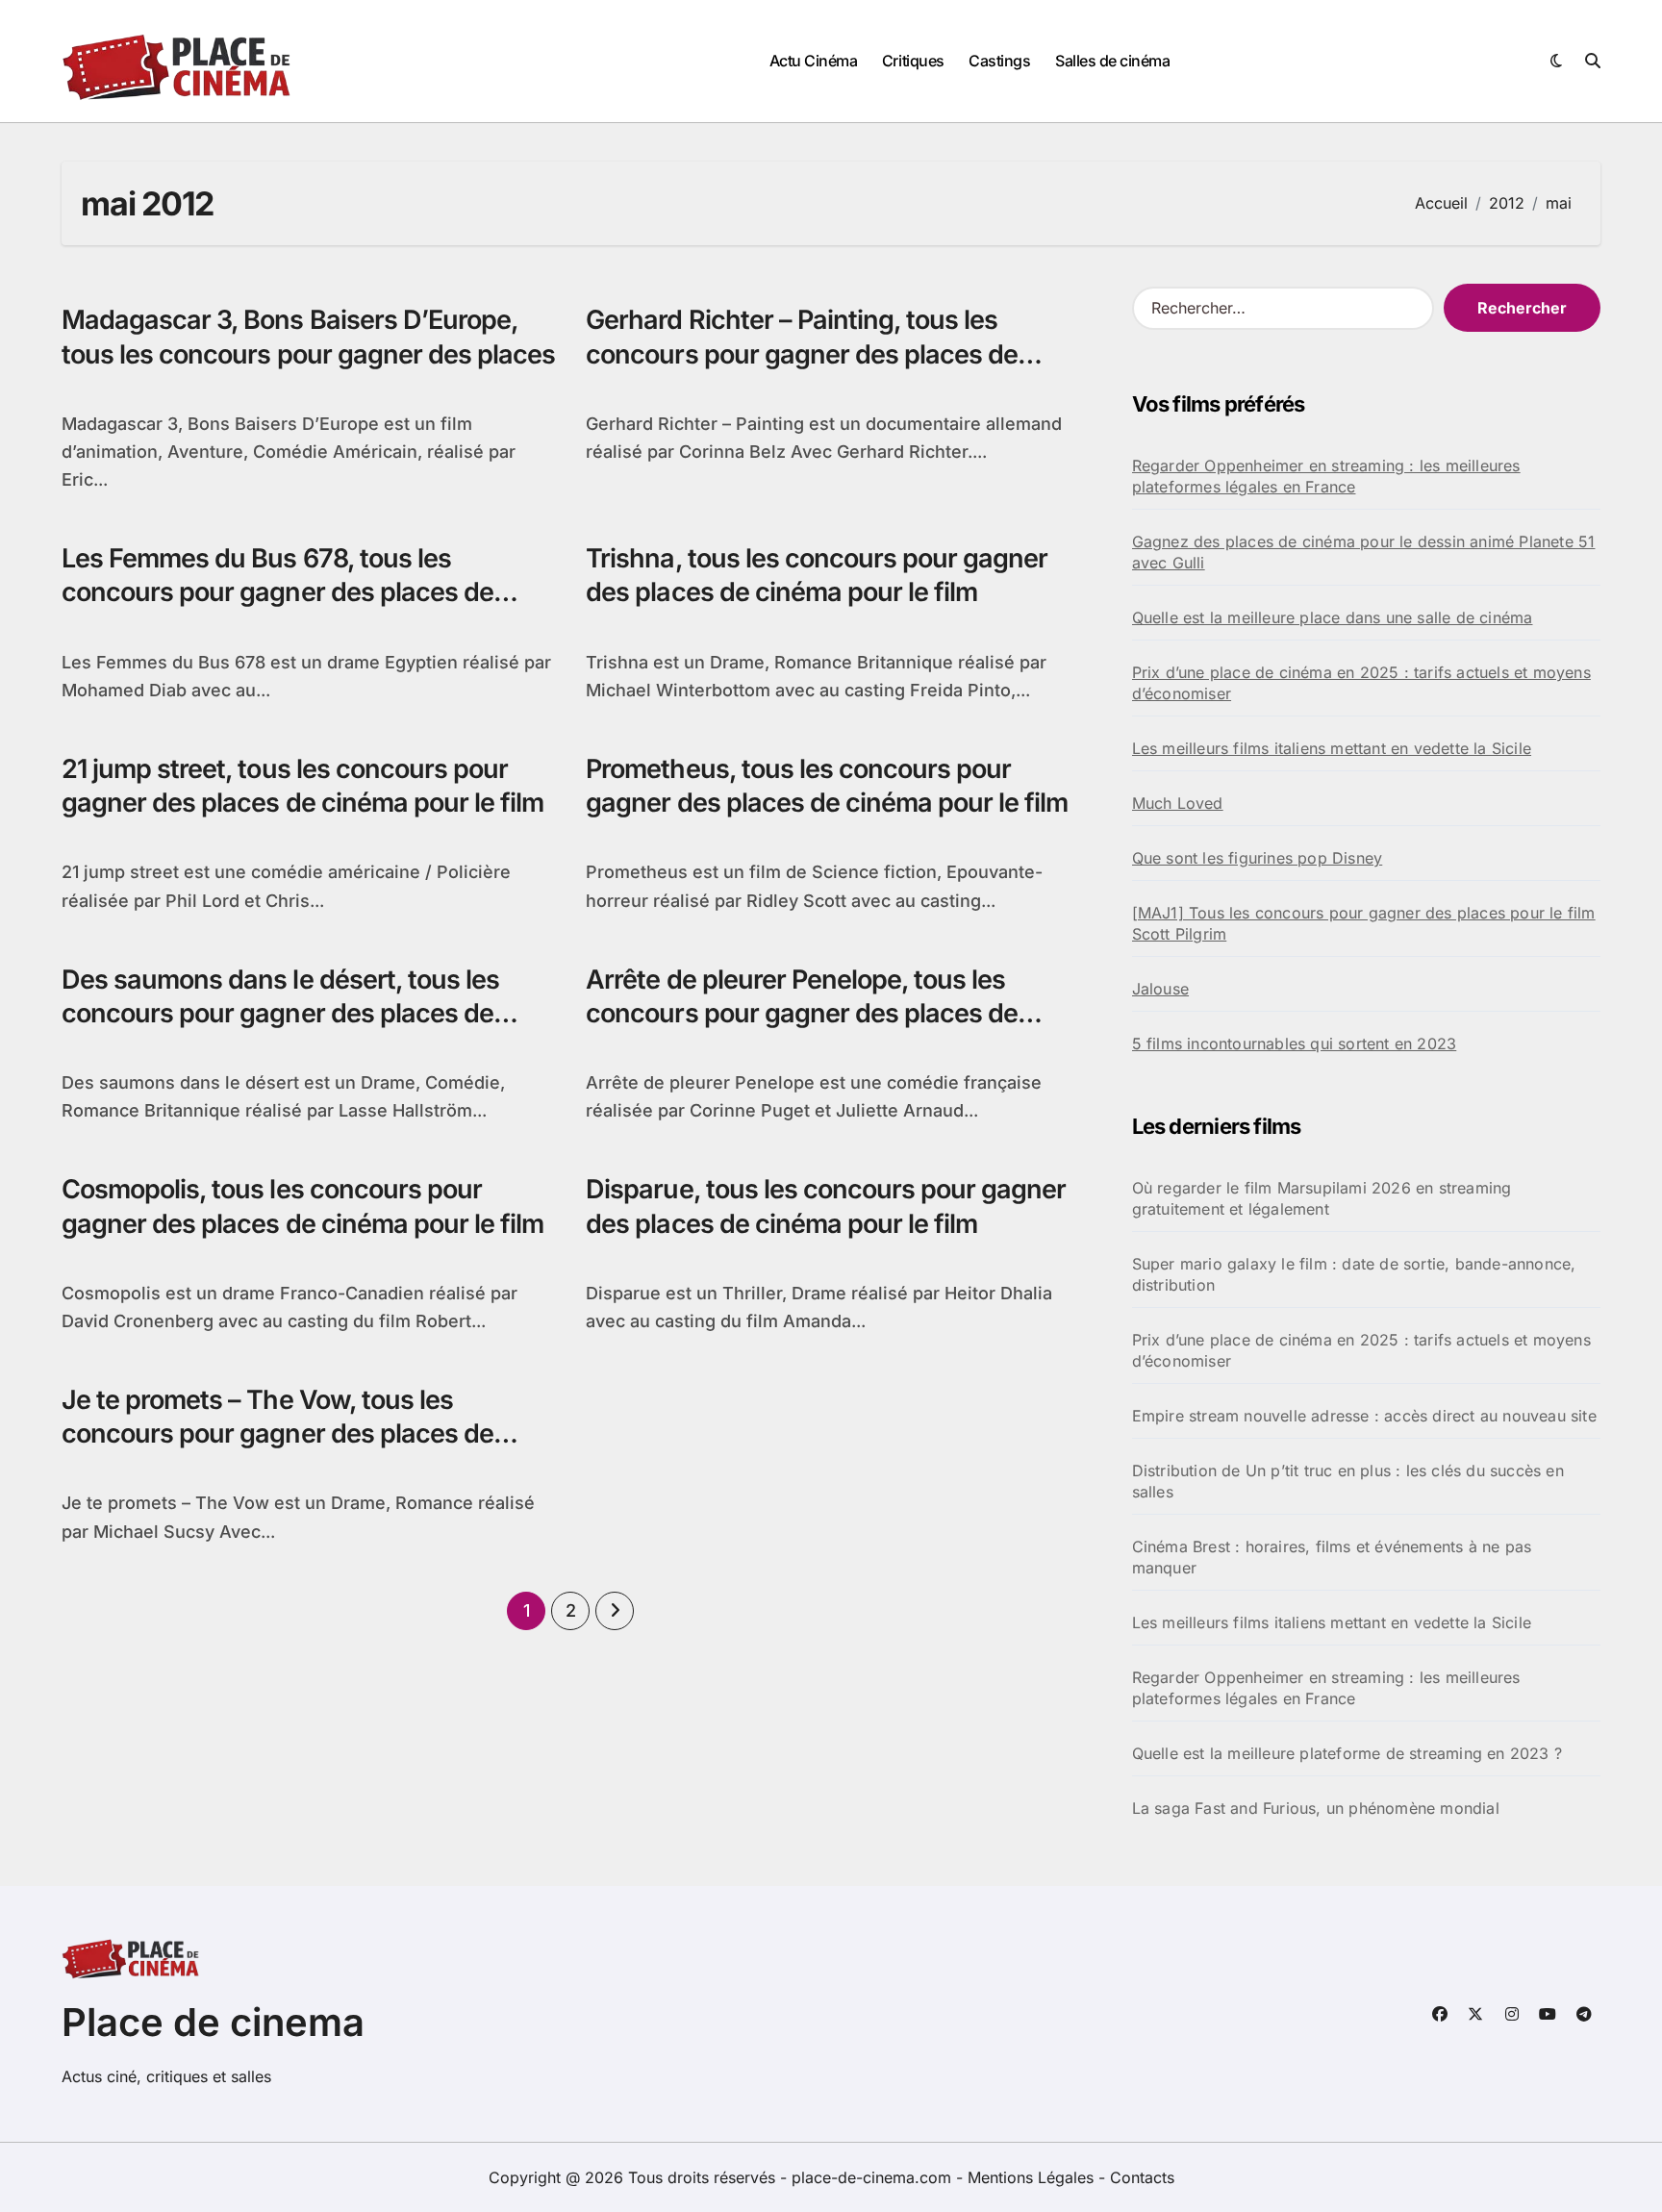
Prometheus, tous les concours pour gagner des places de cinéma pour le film (827, 786)
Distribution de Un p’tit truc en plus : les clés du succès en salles (1348, 1481)
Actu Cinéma (814, 61)
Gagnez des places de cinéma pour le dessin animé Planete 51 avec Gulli (1364, 552)
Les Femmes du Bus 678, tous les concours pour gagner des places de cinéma (277, 592)
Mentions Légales (1033, 2177)
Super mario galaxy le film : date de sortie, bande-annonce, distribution (1354, 1274)
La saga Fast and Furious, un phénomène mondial (1316, 1808)
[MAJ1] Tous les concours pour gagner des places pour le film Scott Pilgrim (1364, 923)
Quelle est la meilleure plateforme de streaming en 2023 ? (1347, 1753)
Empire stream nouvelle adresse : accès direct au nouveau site (1364, 1416)
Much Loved (1178, 803)
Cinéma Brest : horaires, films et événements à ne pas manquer (1332, 1557)
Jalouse (1160, 989)
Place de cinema (213, 2022)
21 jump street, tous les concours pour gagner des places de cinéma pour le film (302, 786)
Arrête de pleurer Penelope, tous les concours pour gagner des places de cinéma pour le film (802, 1013)
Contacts (1142, 2177)
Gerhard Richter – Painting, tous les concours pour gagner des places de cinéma (802, 353)
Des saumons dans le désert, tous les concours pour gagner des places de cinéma (280, 1013)
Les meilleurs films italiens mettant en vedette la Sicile (1332, 748)
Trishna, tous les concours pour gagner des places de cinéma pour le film (817, 575)
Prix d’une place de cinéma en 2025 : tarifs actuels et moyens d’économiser (1361, 683)
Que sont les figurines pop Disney (1258, 858)
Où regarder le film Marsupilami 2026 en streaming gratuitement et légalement (1322, 1198)
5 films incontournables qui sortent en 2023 (1295, 1043)
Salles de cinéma (1112, 61)
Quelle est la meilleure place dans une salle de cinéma (1333, 617)
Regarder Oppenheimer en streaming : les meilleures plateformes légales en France (1326, 476)
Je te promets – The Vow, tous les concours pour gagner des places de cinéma (277, 1433)
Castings (999, 61)
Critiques (913, 61)
